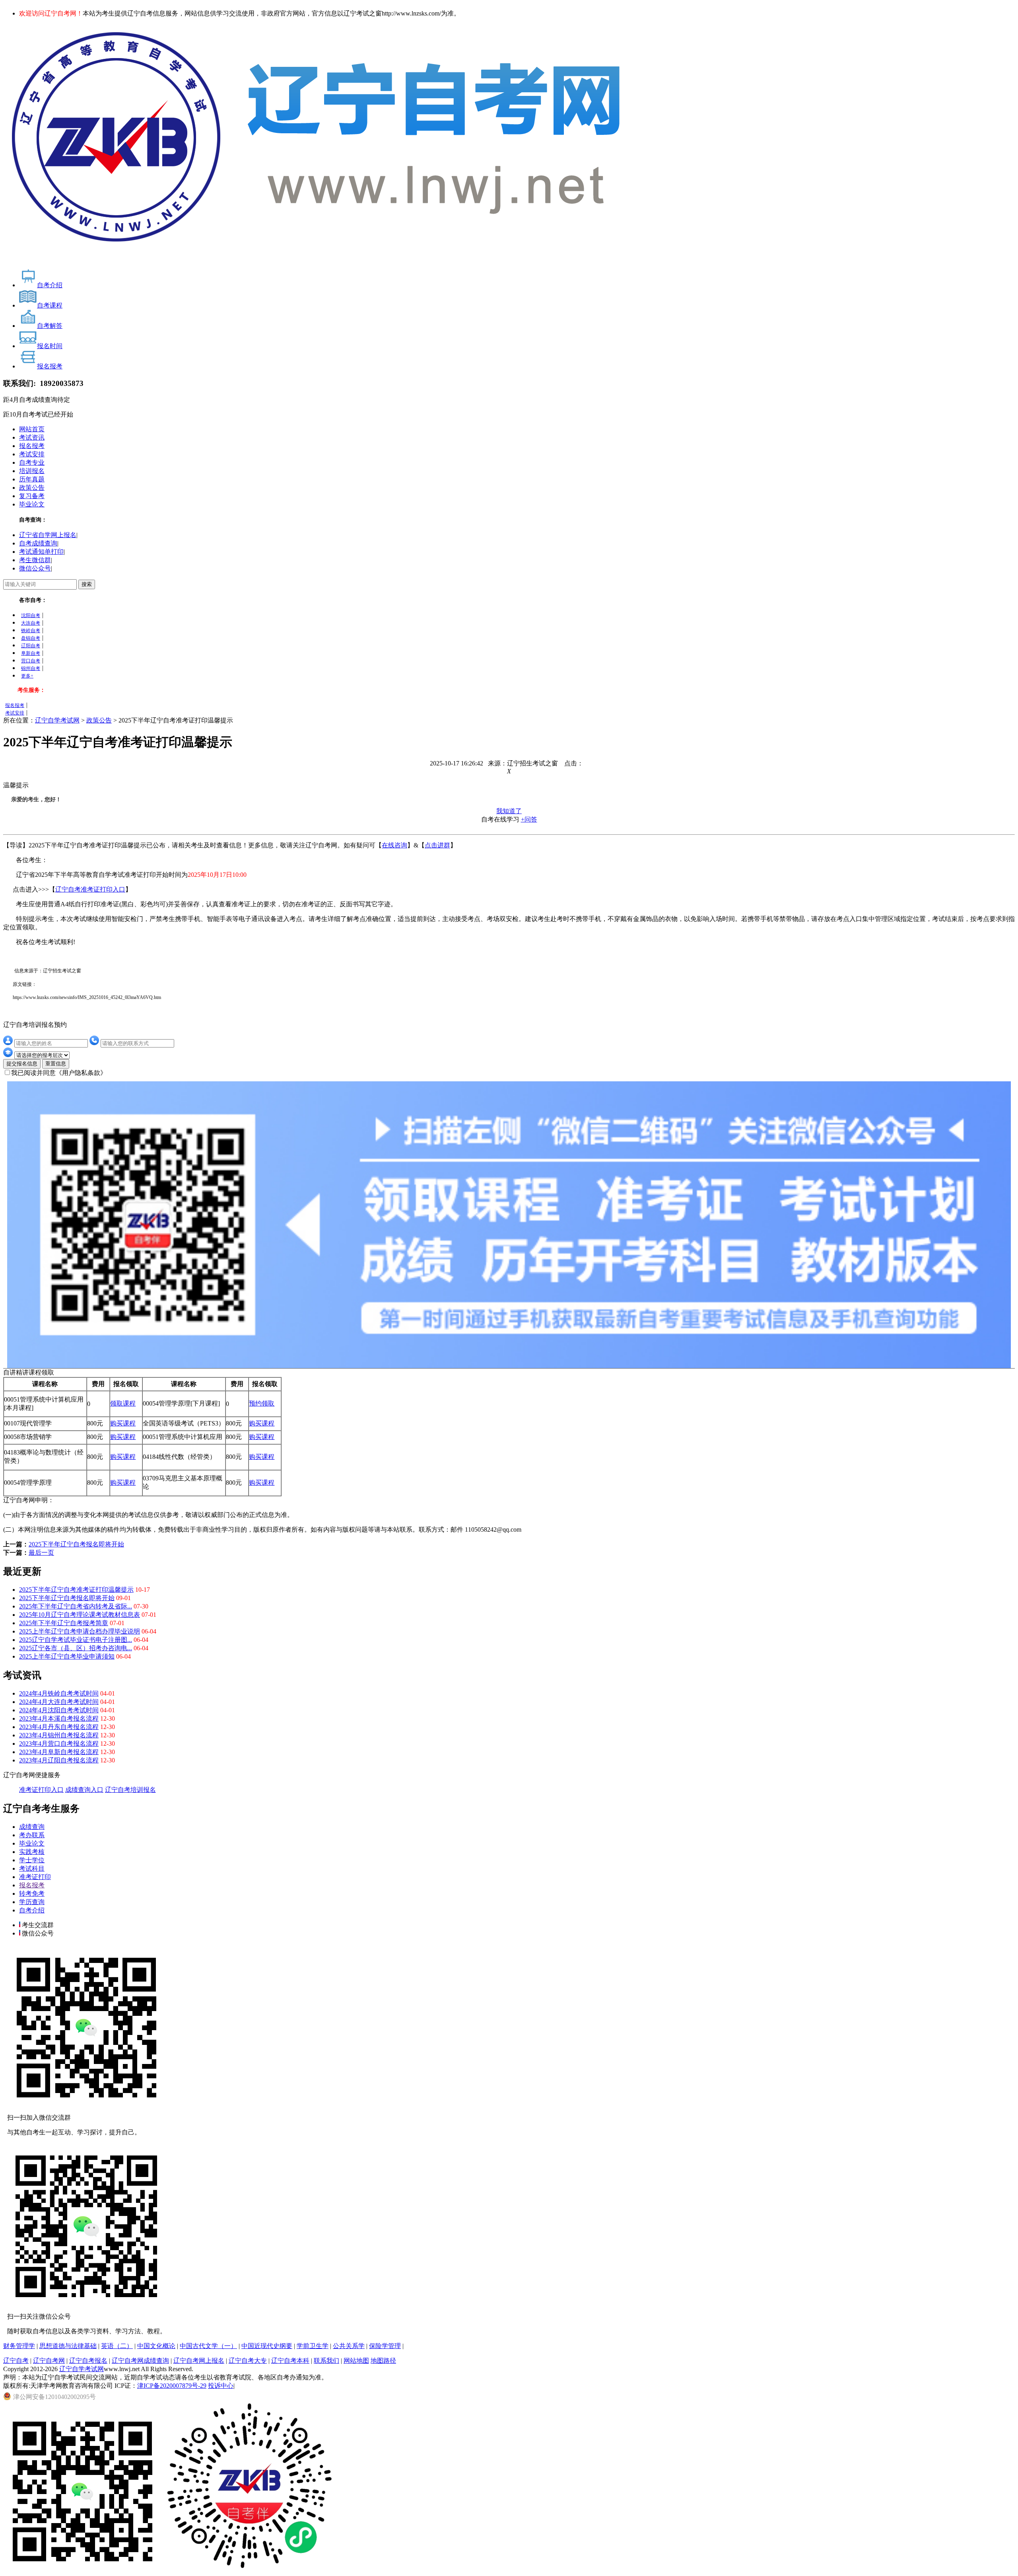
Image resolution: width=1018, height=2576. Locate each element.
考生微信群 (35, 560)
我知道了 (509, 811)
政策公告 (32, 488)
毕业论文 (32, 504)
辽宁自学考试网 (57, 720)
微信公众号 (35, 568)
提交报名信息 (22, 1064)
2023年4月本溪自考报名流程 (59, 1718)
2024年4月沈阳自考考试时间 (59, 1710)
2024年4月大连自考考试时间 (59, 1702)
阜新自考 (31, 653)
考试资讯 (32, 437)
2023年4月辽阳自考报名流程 (59, 1760)
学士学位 (32, 1860)
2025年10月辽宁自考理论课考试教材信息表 (80, 1615)
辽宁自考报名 (88, 2361)
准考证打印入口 (41, 1790)
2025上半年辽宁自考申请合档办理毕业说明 (80, 1631)
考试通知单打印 (41, 552)
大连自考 (31, 623)
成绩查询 (32, 1827)
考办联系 (32, 1835)
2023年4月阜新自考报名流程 (59, 1752)
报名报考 (32, 446)
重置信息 (56, 1064)
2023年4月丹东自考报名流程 (59, 1727)
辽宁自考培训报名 (130, 1790)
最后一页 (41, 1553)
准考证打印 (35, 1877)
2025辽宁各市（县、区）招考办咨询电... (76, 1648)
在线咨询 (394, 845)
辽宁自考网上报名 (199, 2361)
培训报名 (32, 471)
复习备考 (32, 496)
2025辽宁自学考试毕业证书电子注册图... (76, 1640)
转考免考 (32, 1894)
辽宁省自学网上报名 (48, 535)
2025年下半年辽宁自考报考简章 (64, 1623)
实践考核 (32, 1852)
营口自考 (31, 661)
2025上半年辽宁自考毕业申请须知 (67, 1656)
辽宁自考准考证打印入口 (90, 889)
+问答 (529, 819)
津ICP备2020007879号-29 (172, 2386)
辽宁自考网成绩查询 (140, 2361)
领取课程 (123, 1403)
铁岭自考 (31, 631)
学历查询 (32, 1902)
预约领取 (262, 1403)
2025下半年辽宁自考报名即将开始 (76, 1544)
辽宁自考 (16, 2361)
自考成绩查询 (38, 543)
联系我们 (326, 2361)
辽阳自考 (31, 646)
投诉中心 (221, 2386)
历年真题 (32, 479)
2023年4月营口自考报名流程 (59, 1744)
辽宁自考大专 (248, 2361)
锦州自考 (31, 668)
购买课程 (123, 1423)
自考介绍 (32, 1910)
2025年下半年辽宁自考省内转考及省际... (76, 1606)
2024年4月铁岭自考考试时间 (59, 1693)
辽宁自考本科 (290, 2361)
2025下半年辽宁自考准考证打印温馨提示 (76, 1590)
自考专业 (32, 462)
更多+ (27, 676)
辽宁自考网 (49, 2361)
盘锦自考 (31, 638)
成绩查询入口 (84, 1790)
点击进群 (437, 845)
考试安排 (32, 454)
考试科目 (32, 1868)
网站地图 (356, 2361)
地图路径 (383, 2361)
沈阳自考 (31, 615)
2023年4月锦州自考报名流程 (59, 1735)
